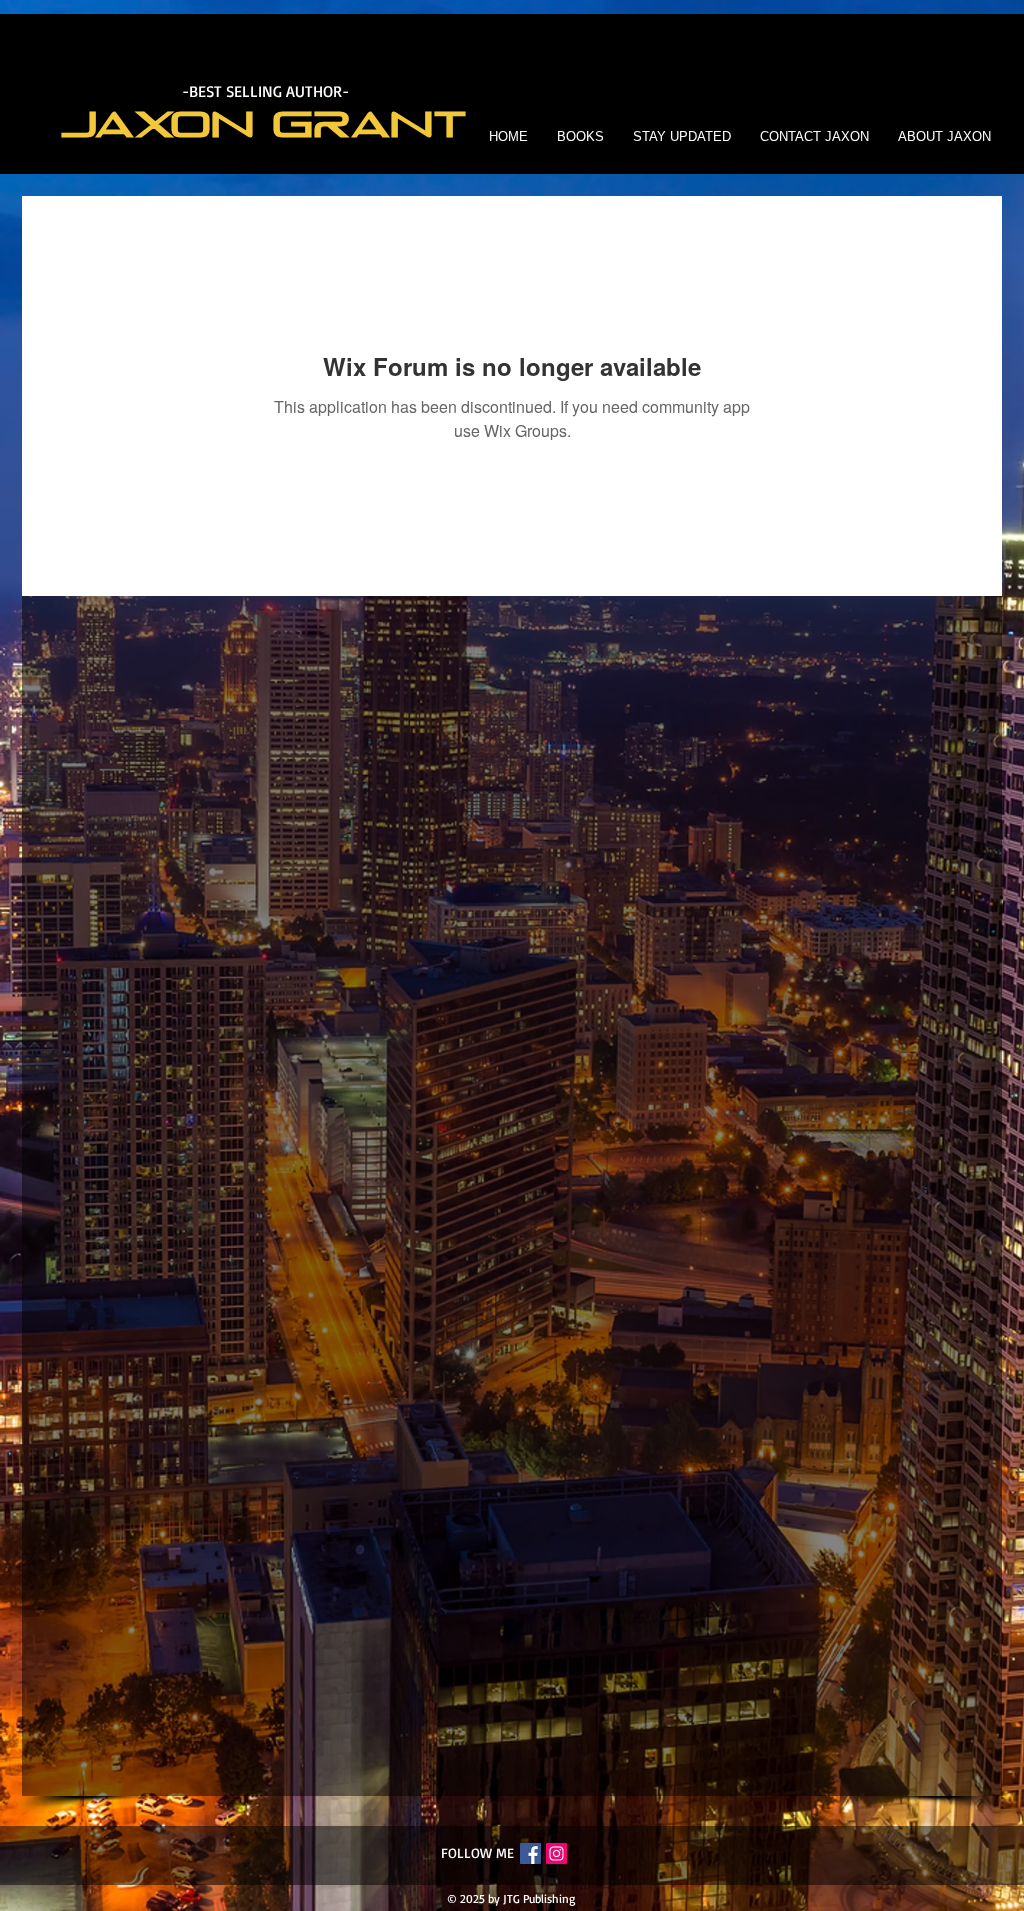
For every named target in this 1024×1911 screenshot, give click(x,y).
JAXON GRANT (265, 125)
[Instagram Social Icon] (556, 1853)
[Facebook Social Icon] (530, 1853)
